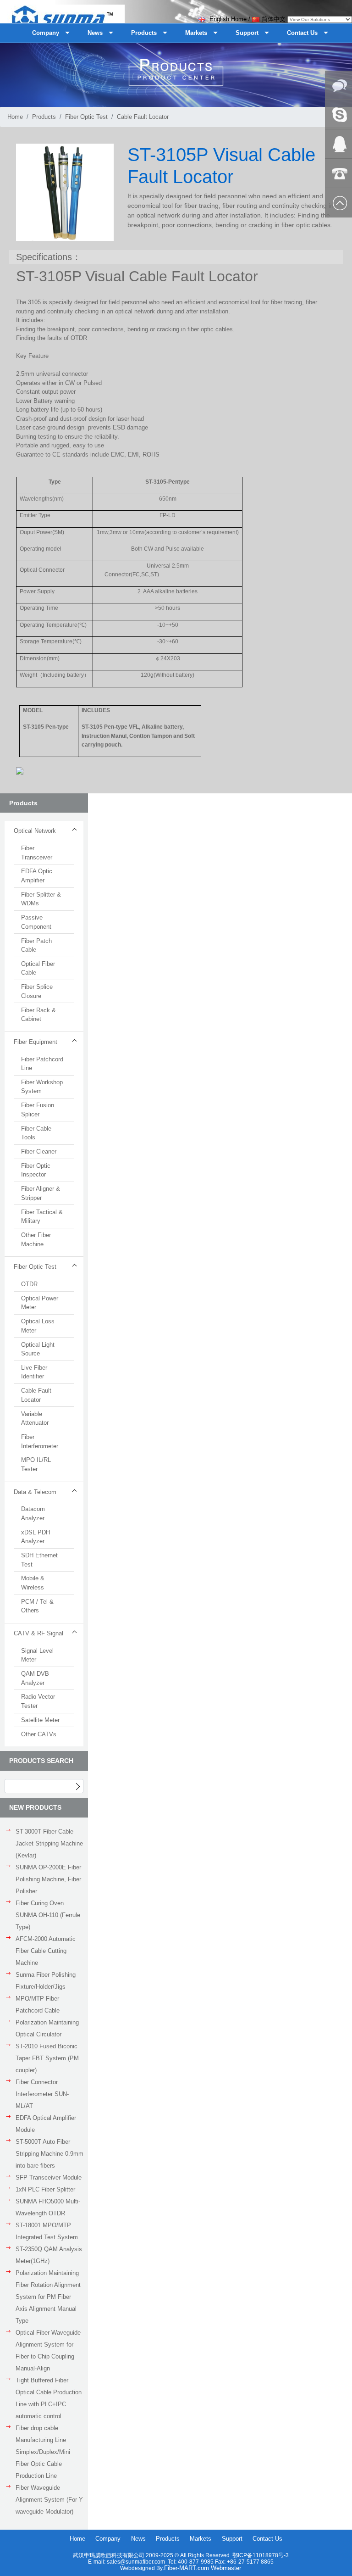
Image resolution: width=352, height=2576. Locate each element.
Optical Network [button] (35, 831)
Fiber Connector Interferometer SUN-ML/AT (42, 2094)
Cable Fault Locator (143, 117)
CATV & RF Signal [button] (38, 1633)
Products (44, 117)
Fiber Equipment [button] (36, 1042)
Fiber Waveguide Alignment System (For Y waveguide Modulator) (49, 2500)
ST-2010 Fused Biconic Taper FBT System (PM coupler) (47, 2058)
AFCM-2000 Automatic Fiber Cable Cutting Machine (46, 1951)
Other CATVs (39, 1734)
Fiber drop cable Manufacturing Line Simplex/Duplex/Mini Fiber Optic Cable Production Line (43, 2452)
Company (108, 2539)
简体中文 (274, 19)
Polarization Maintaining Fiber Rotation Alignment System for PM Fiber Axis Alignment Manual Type (48, 2297)
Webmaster (226, 2568)
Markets (201, 2539)
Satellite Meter (40, 1720)
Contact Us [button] (302, 33)
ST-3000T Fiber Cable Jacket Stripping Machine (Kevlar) (49, 1843)
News (138, 2539)
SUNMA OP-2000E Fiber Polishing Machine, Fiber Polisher (48, 1879)
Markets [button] (196, 33)
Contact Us (267, 2539)
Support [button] (247, 33)
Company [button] (46, 33)
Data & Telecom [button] (35, 1492)
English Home (227, 19)
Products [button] (144, 33)
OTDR (29, 1284)
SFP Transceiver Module (49, 2177)
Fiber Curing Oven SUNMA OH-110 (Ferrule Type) (48, 1915)
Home (15, 117)
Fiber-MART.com (187, 2568)
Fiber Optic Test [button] (35, 1267)
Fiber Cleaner (39, 1151)
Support (232, 2539)
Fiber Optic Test (86, 117)
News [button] (95, 33)
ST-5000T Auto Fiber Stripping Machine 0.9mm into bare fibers (49, 2154)
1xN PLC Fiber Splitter (45, 2189)
